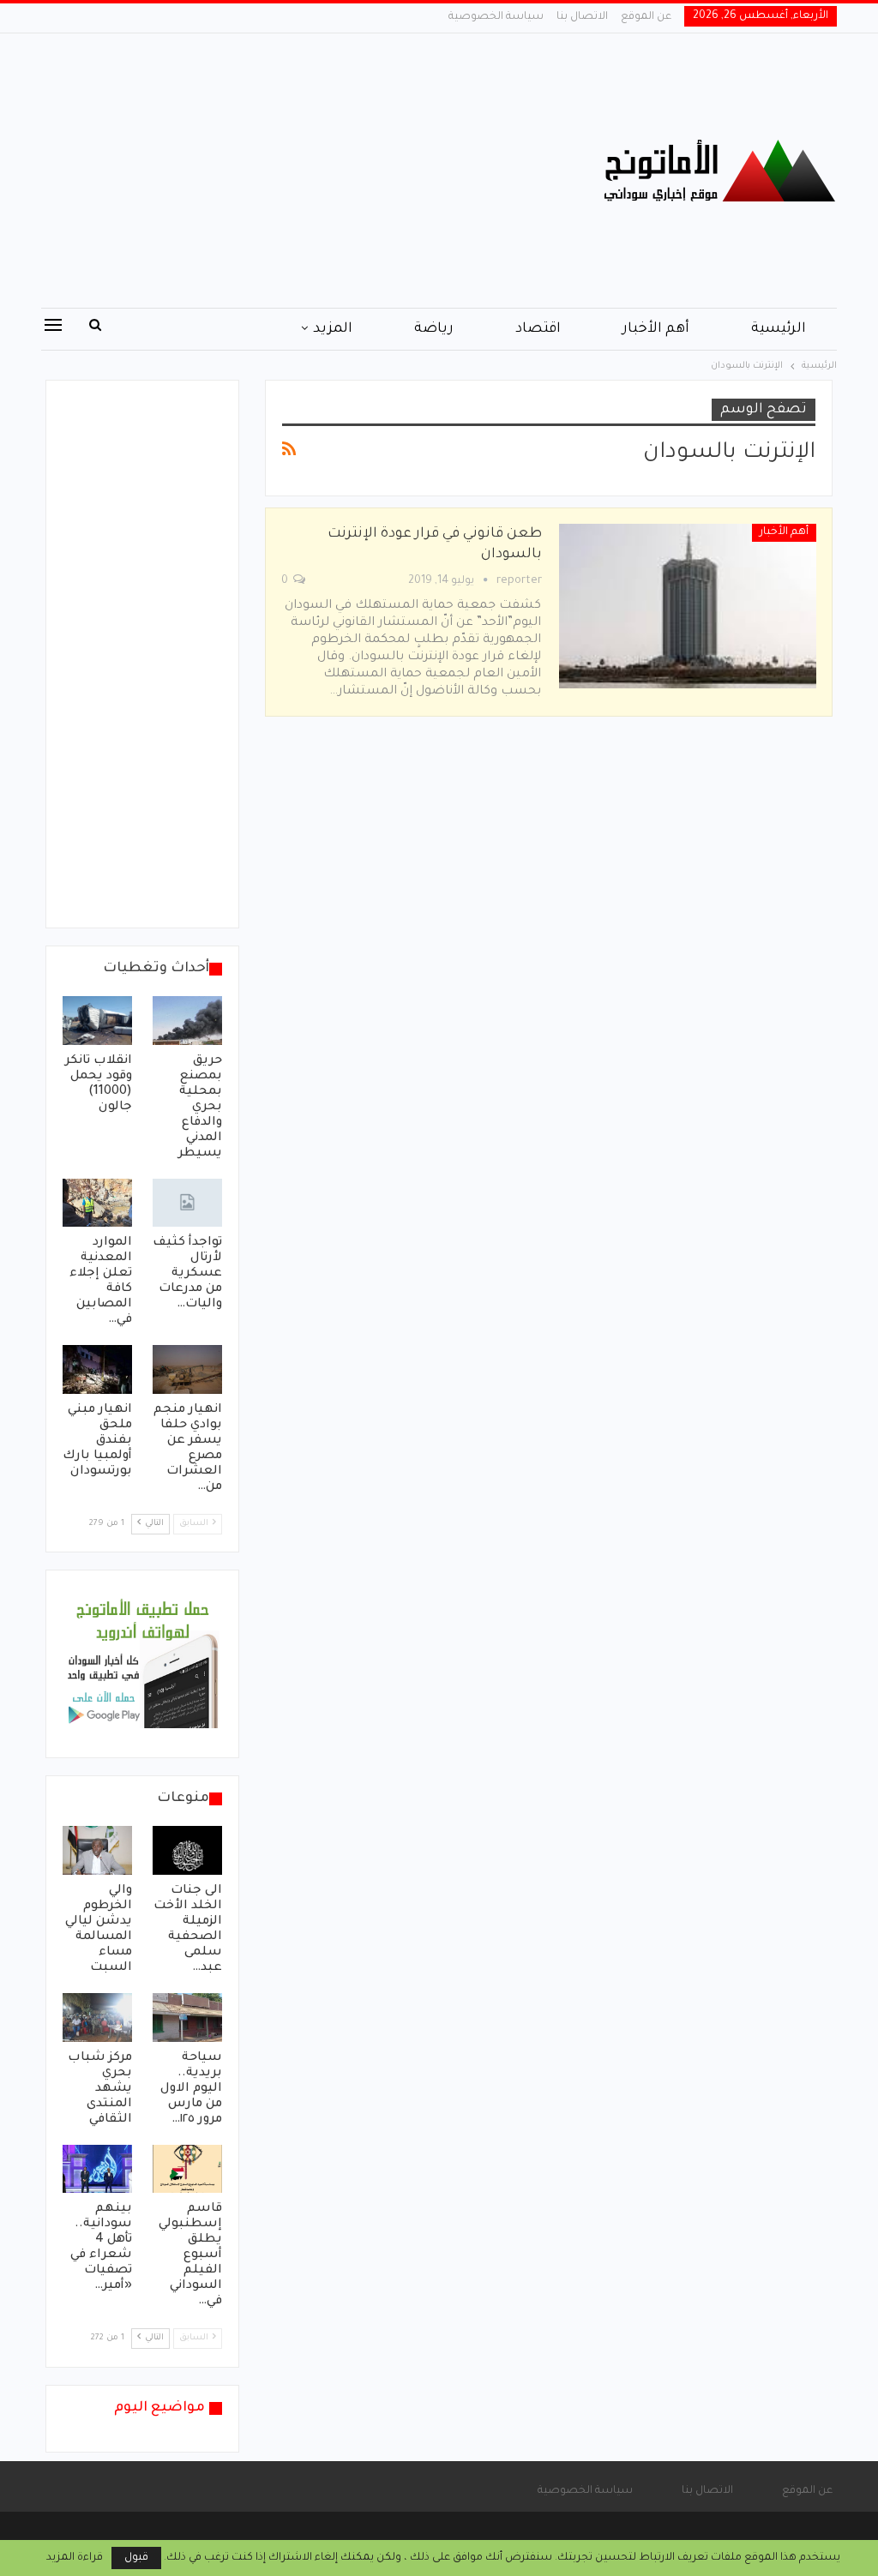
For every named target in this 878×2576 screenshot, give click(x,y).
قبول (136, 2558)
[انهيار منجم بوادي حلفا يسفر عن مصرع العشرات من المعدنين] (187, 1369)
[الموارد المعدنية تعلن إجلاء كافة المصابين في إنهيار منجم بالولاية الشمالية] (97, 1203)
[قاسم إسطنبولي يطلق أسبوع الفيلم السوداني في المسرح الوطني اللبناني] (187, 2169)
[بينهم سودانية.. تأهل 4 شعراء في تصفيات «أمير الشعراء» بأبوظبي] (97, 2169)
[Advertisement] (304, 171)
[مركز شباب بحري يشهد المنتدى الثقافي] (97, 2018)
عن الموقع (646, 17)
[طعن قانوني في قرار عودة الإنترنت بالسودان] (688, 606)
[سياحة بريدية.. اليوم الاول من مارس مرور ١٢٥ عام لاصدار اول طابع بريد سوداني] (187, 2018)
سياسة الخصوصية (496, 17)
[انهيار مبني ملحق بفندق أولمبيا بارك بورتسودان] (97, 1369)
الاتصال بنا (582, 17)
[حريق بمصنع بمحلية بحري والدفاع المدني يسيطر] (187, 1021)
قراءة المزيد (75, 2558)
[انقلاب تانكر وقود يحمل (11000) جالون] (97, 1021)
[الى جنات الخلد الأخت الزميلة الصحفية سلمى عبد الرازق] (187, 1850)
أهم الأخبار (656, 329)
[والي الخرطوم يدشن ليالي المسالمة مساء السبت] (97, 1850)
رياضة (434, 329)
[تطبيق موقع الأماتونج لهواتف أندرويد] (142, 1666)
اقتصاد (538, 329)
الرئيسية (779, 329)
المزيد (333, 329)
